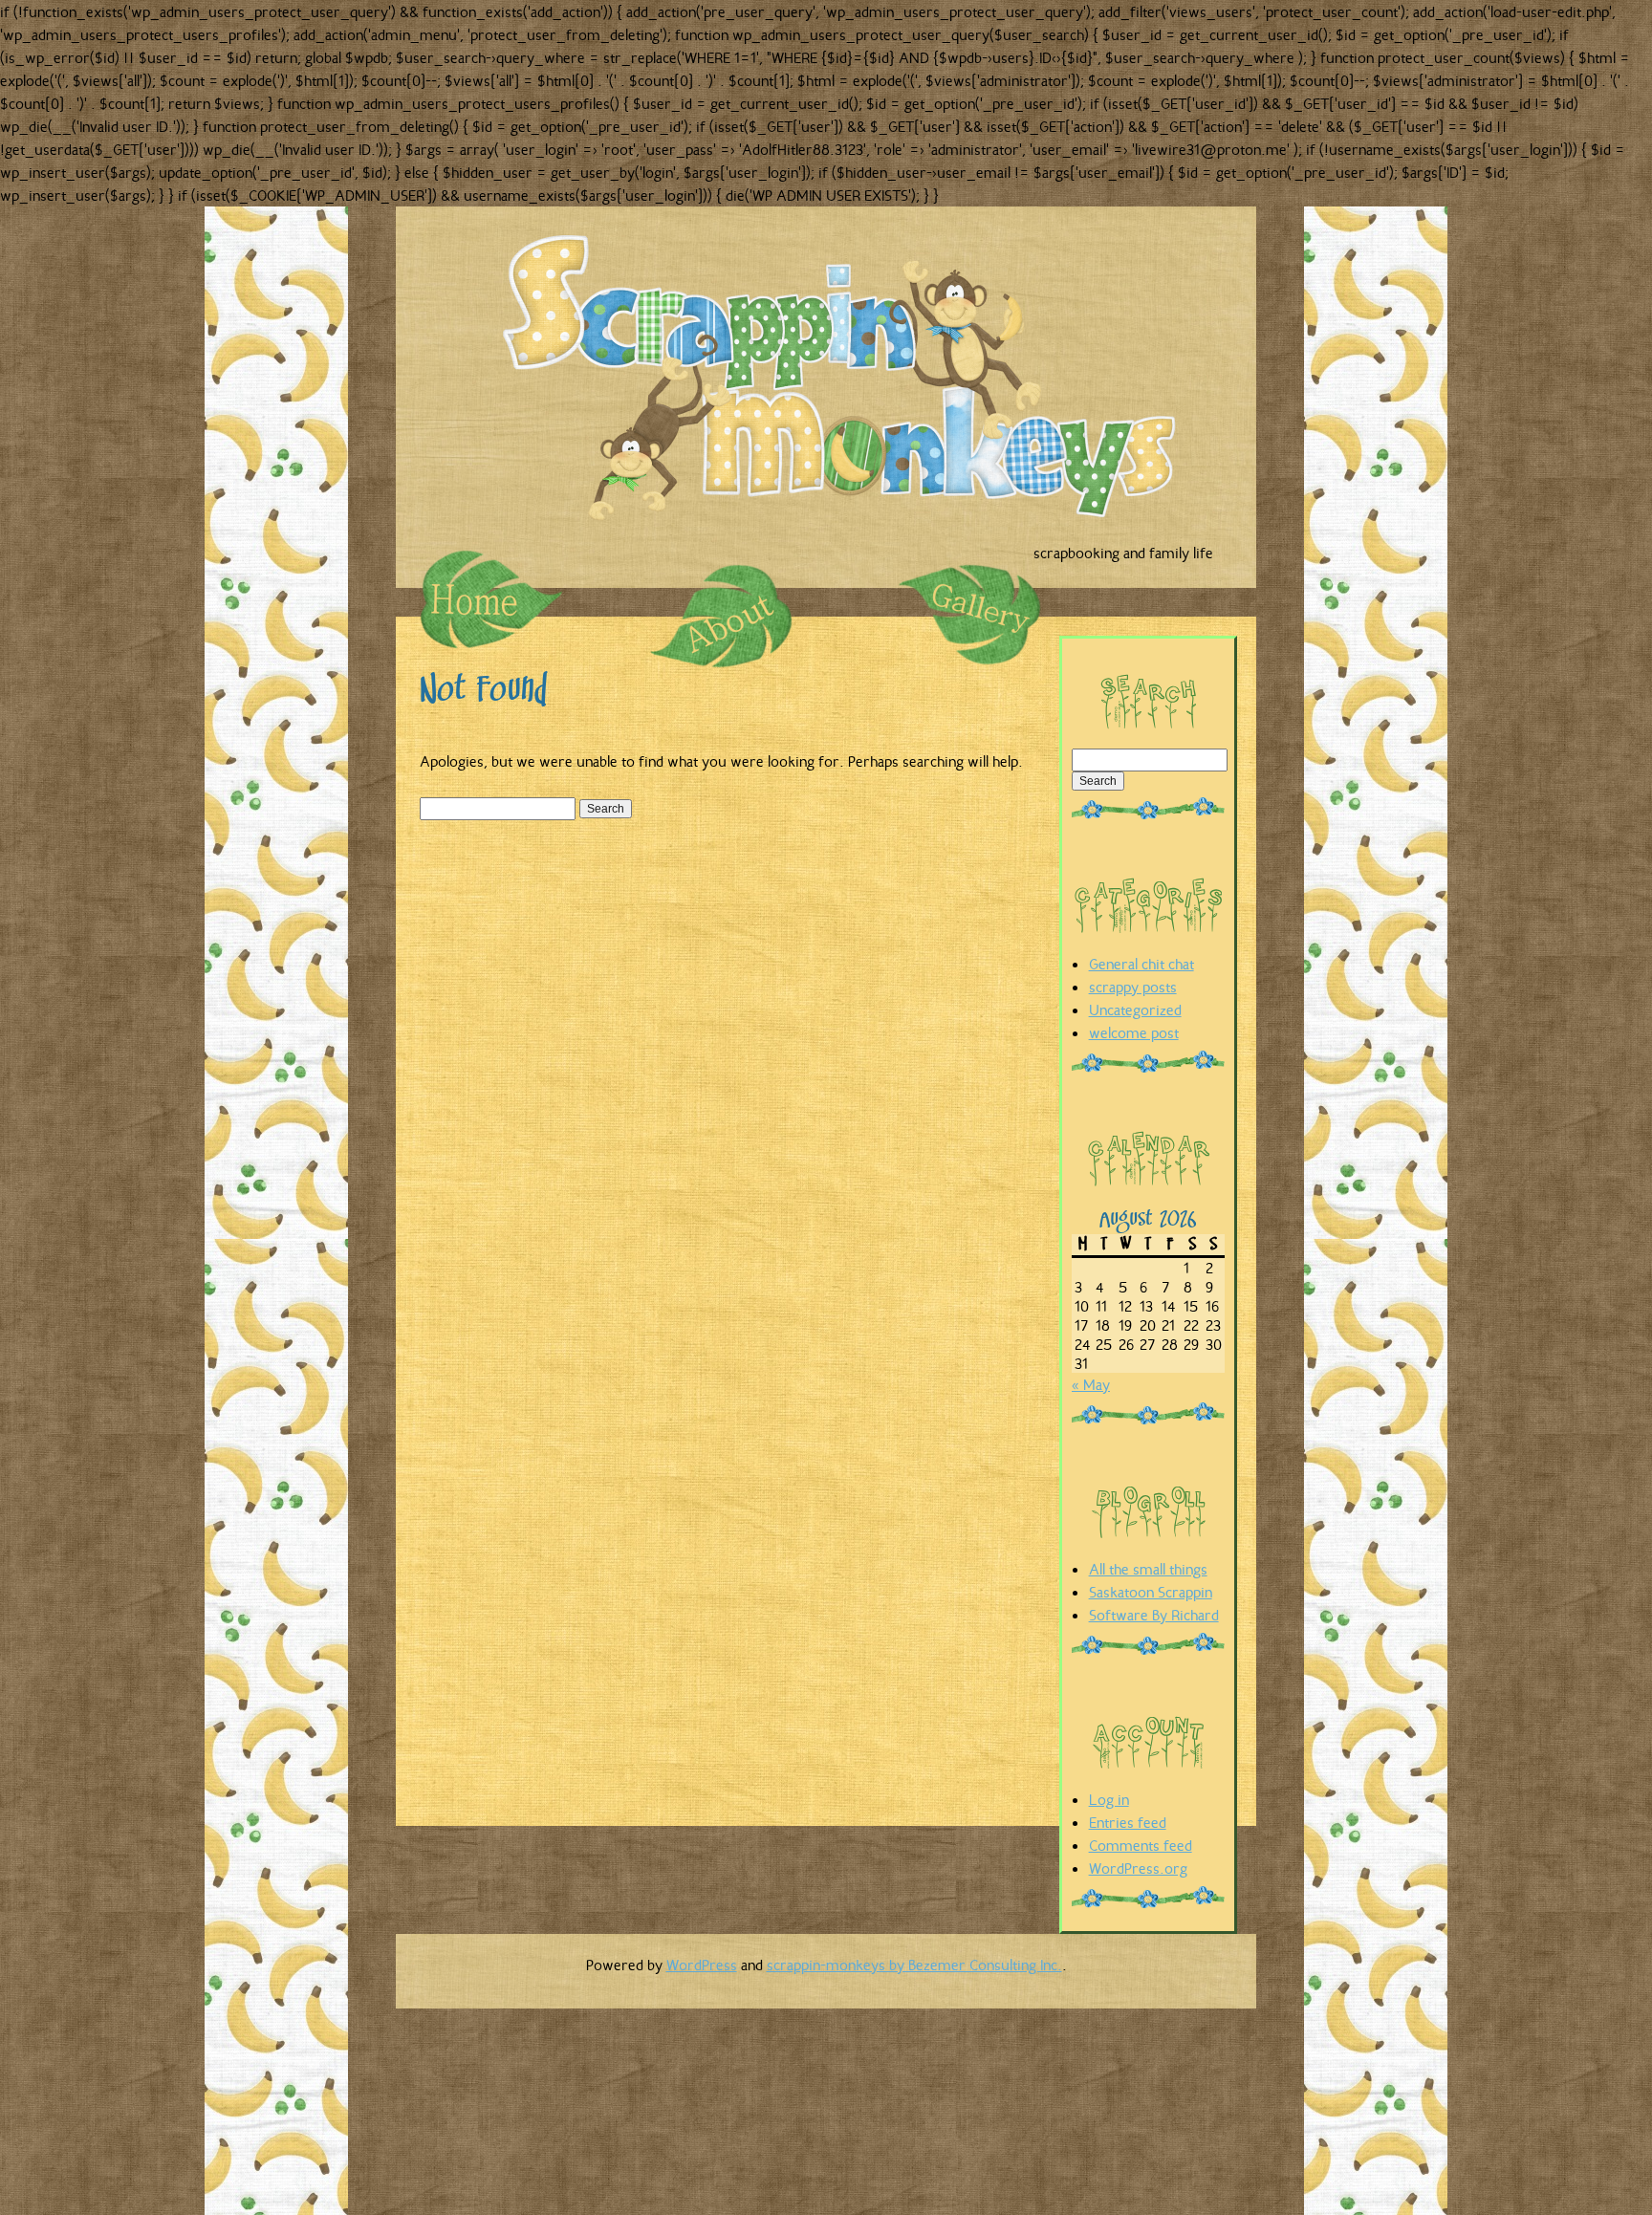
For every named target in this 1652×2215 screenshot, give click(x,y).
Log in (1109, 1799)
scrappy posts (1133, 987)
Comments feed (1141, 1845)
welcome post (1134, 1032)
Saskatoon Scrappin (1151, 1592)
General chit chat (1141, 964)
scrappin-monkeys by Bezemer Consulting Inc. (914, 1965)
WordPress (702, 1965)
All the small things (1148, 1569)
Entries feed (1128, 1822)
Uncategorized (1135, 1010)
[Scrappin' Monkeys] (850, 386)
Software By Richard (1154, 1615)
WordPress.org (1138, 1868)
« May (1091, 1384)
